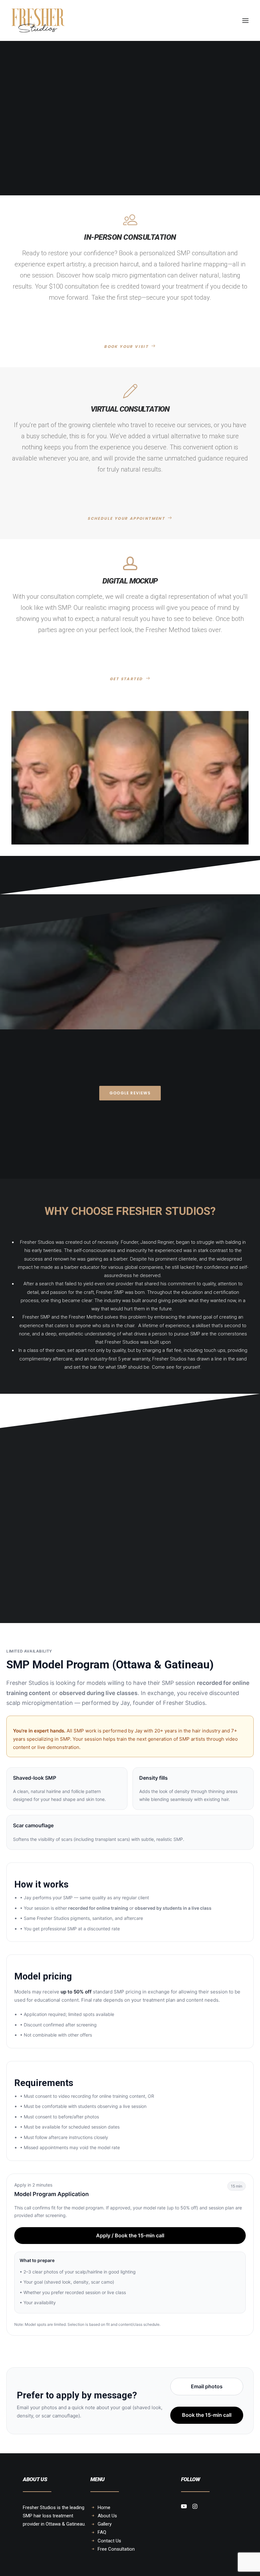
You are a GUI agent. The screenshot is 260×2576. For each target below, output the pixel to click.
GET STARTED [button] (126, 679)
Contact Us (109, 2541)
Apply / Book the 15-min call (130, 2235)
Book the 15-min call (207, 2415)
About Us (107, 2516)
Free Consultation (116, 2549)
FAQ (102, 2532)
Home (104, 2508)
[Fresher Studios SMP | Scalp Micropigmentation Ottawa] (38, 20)
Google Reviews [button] (130, 1093)
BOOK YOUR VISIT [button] (126, 346)
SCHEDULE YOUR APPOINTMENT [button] (126, 518)
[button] (245, 20)
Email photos (207, 2386)
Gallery (105, 2524)
